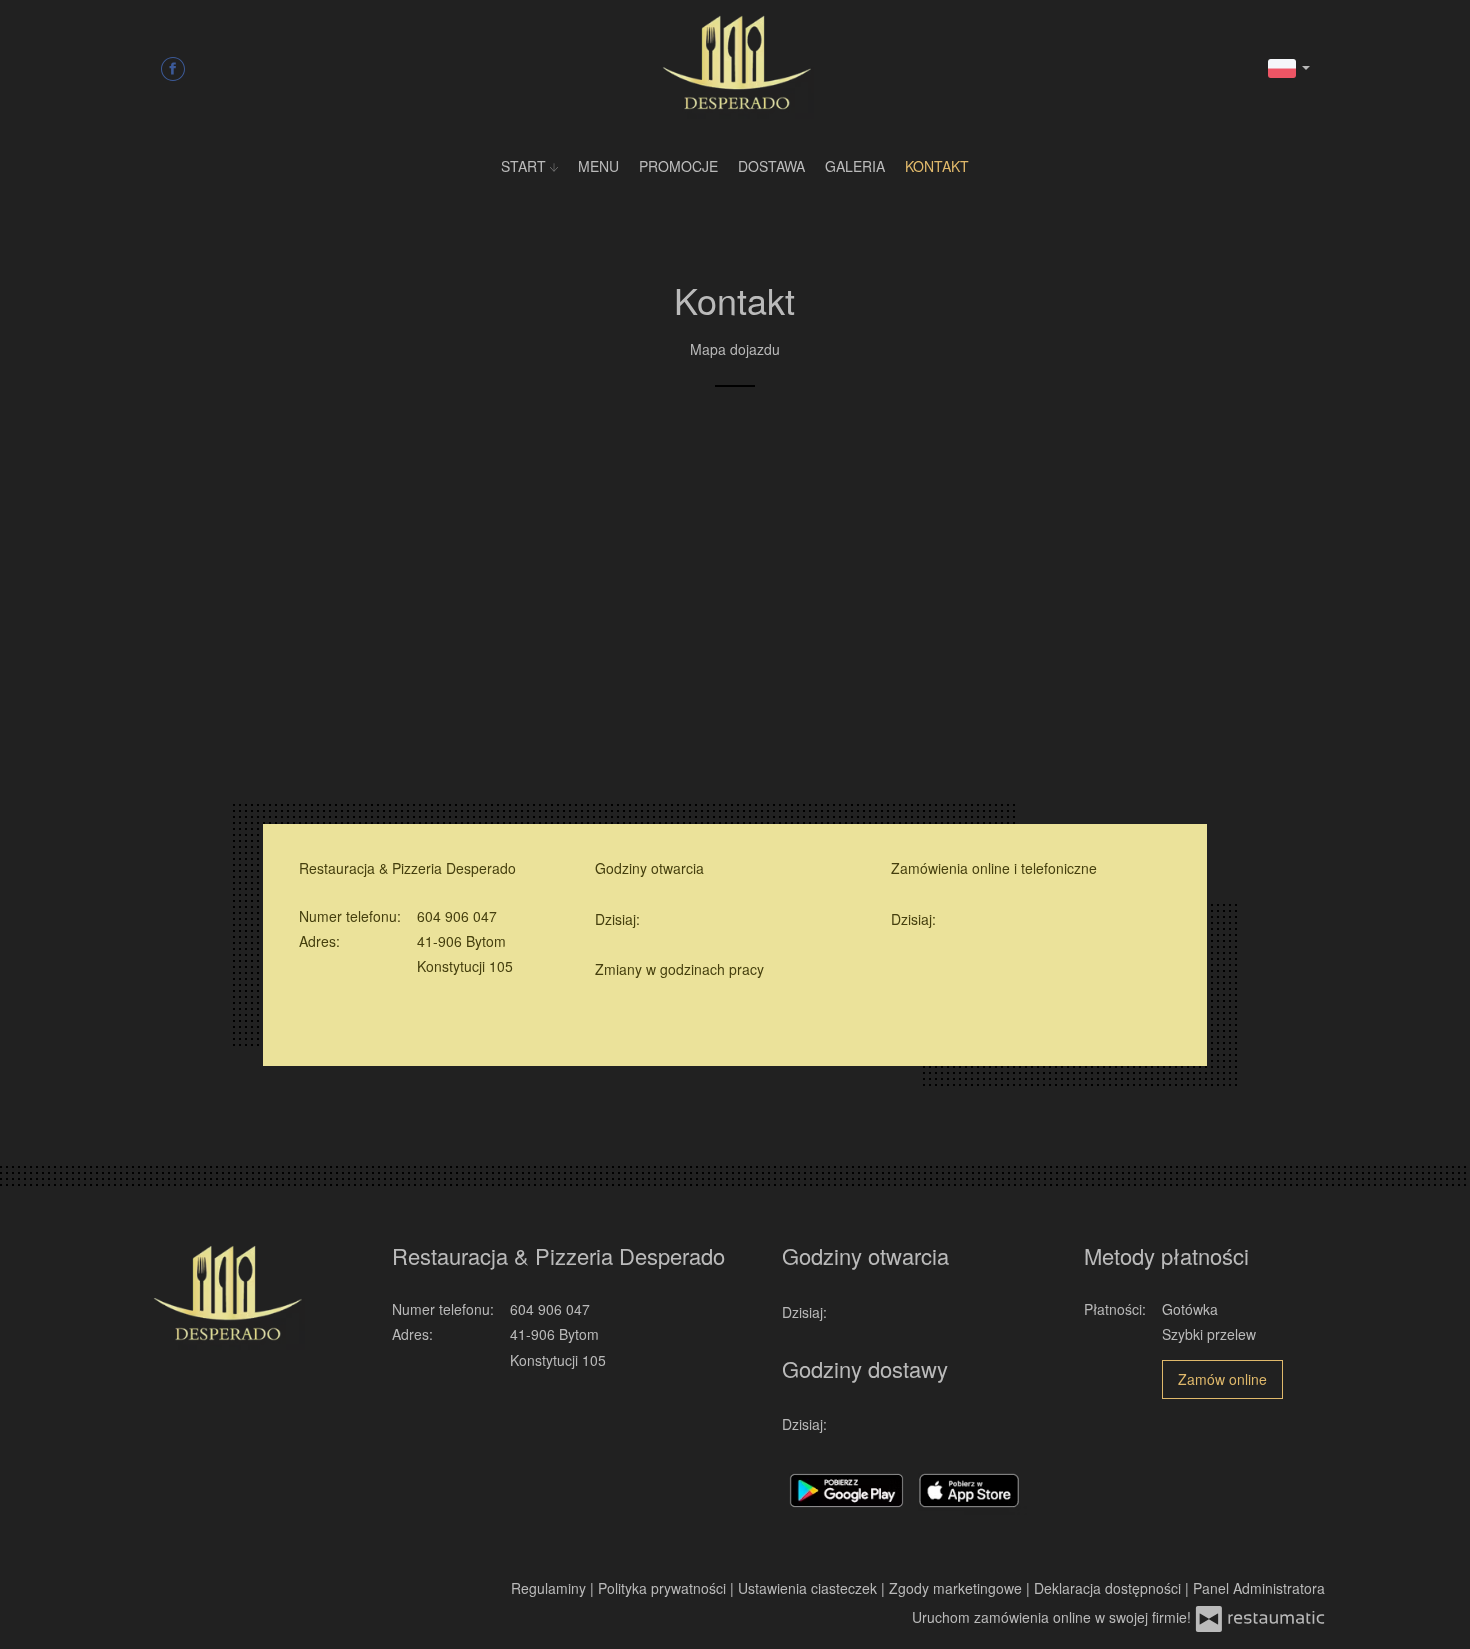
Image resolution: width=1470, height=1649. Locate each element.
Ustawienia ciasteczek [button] (809, 1588)
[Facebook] (173, 68)
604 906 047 (457, 916)
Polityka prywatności (664, 1588)
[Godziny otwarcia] (690, 919)
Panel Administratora (1259, 1588)
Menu (598, 166)
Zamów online (1222, 1379)
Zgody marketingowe (957, 1588)
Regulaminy (550, 1588)
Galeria (855, 166)
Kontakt (937, 166)
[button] (1289, 66)
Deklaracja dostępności (1109, 1588)
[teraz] (661, 919)
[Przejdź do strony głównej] (734, 65)
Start (525, 166)
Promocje (678, 166)
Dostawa (771, 166)
